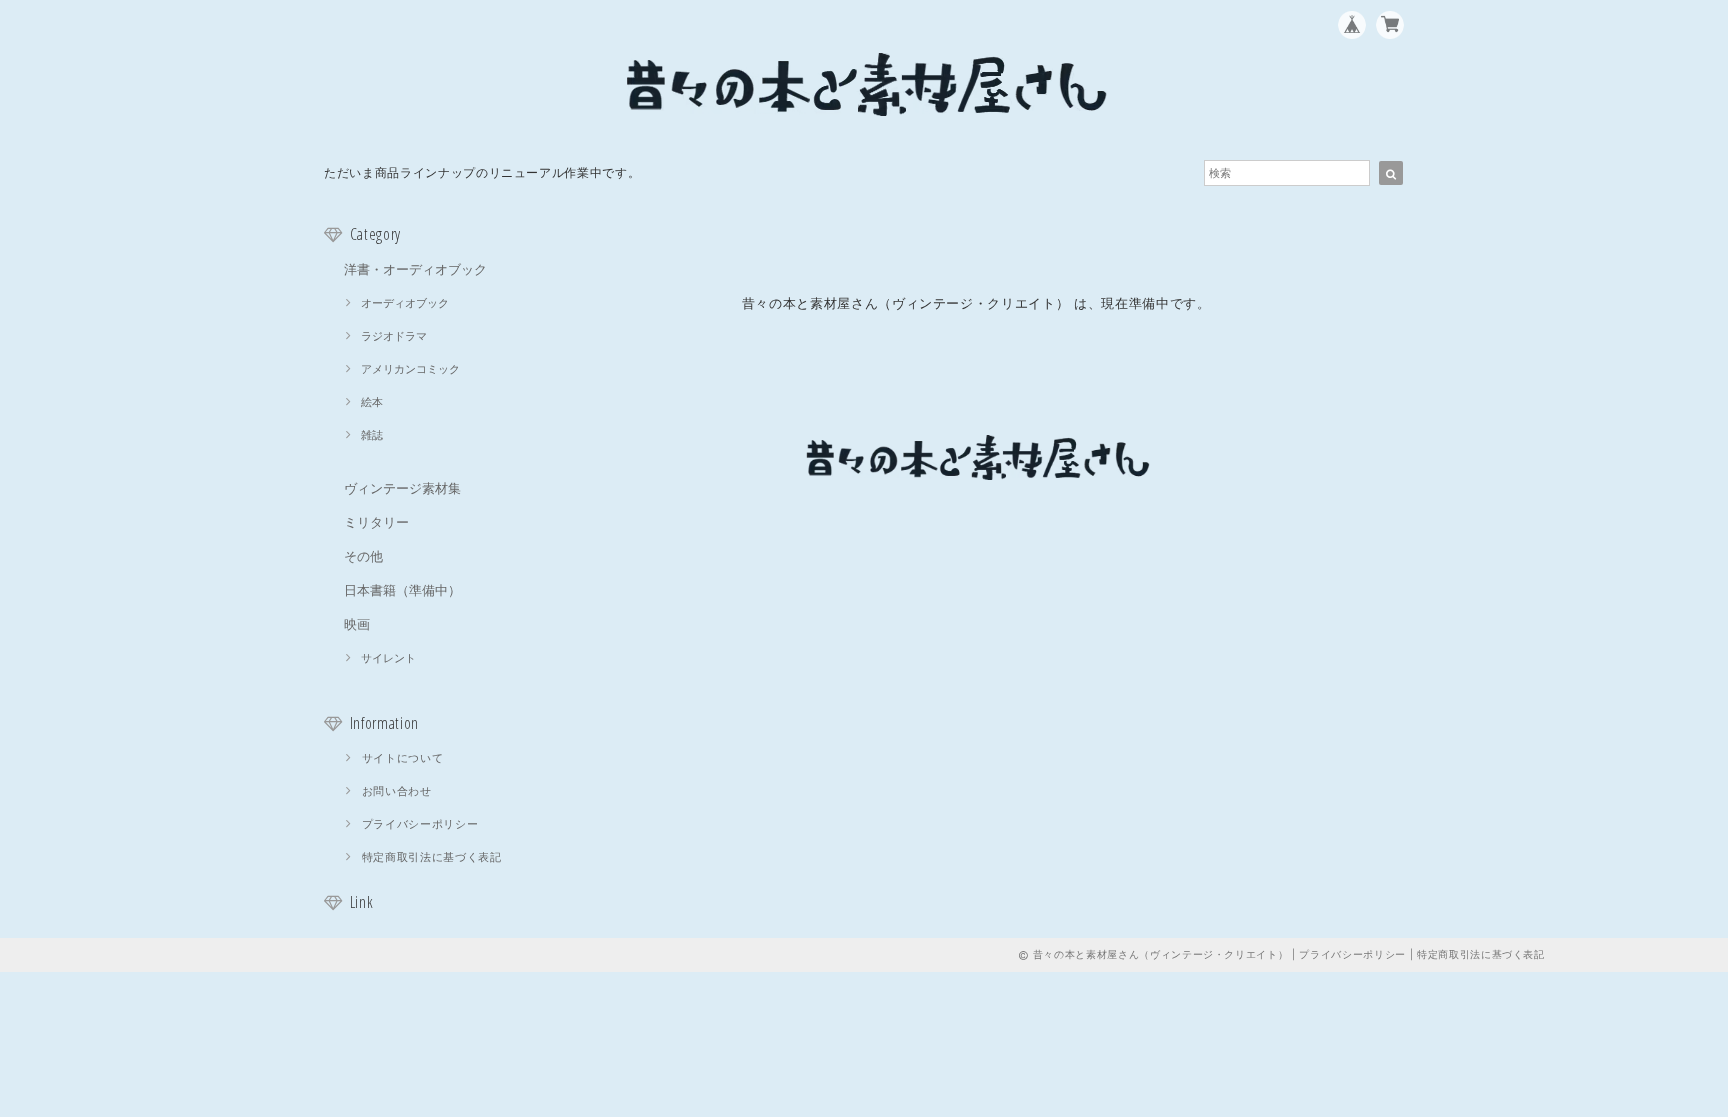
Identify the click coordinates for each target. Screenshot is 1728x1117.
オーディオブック (405, 303)
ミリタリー (376, 522)
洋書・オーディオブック (415, 269)
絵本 (372, 402)
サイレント (388, 658)
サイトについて (403, 758)
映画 (357, 624)
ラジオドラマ (394, 336)
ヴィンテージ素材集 (402, 488)
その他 (363, 556)
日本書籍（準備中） (402, 590)
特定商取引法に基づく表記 (432, 857)
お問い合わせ (397, 791)
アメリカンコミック (410, 369)
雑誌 (372, 435)
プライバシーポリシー (420, 824)
